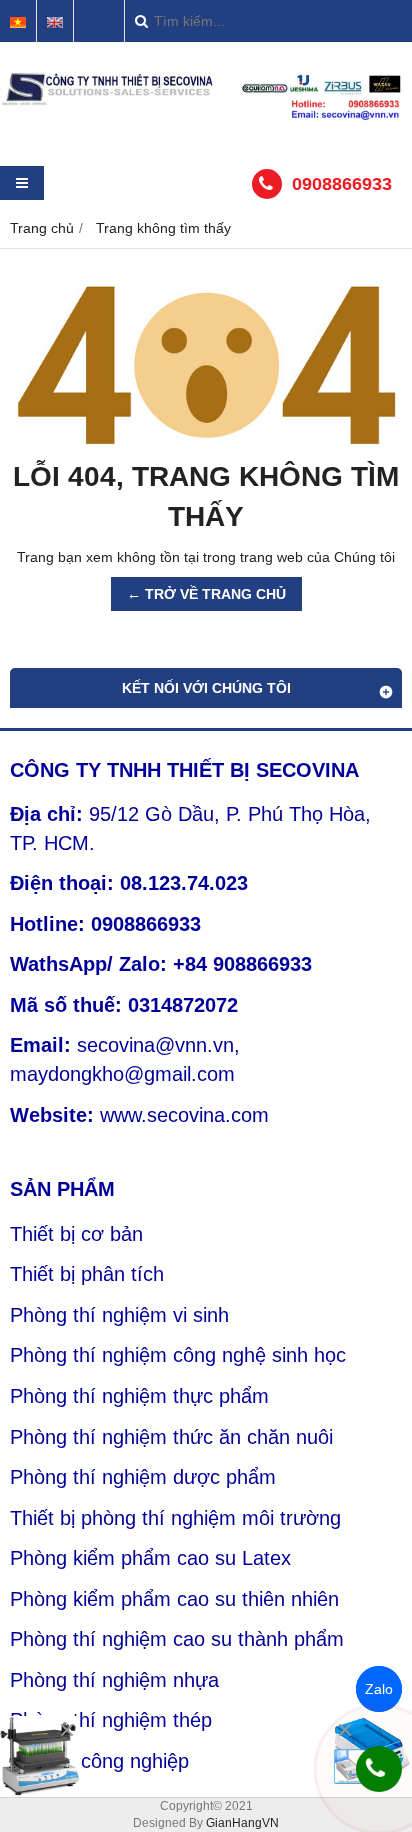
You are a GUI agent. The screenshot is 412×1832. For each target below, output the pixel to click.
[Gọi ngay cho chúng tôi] (379, 1769)
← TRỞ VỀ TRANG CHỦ (206, 594)
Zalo (379, 1689)
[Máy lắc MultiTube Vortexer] (40, 1756)
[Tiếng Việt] (18, 22)
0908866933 (342, 184)
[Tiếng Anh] (55, 22)
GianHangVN (242, 1823)
